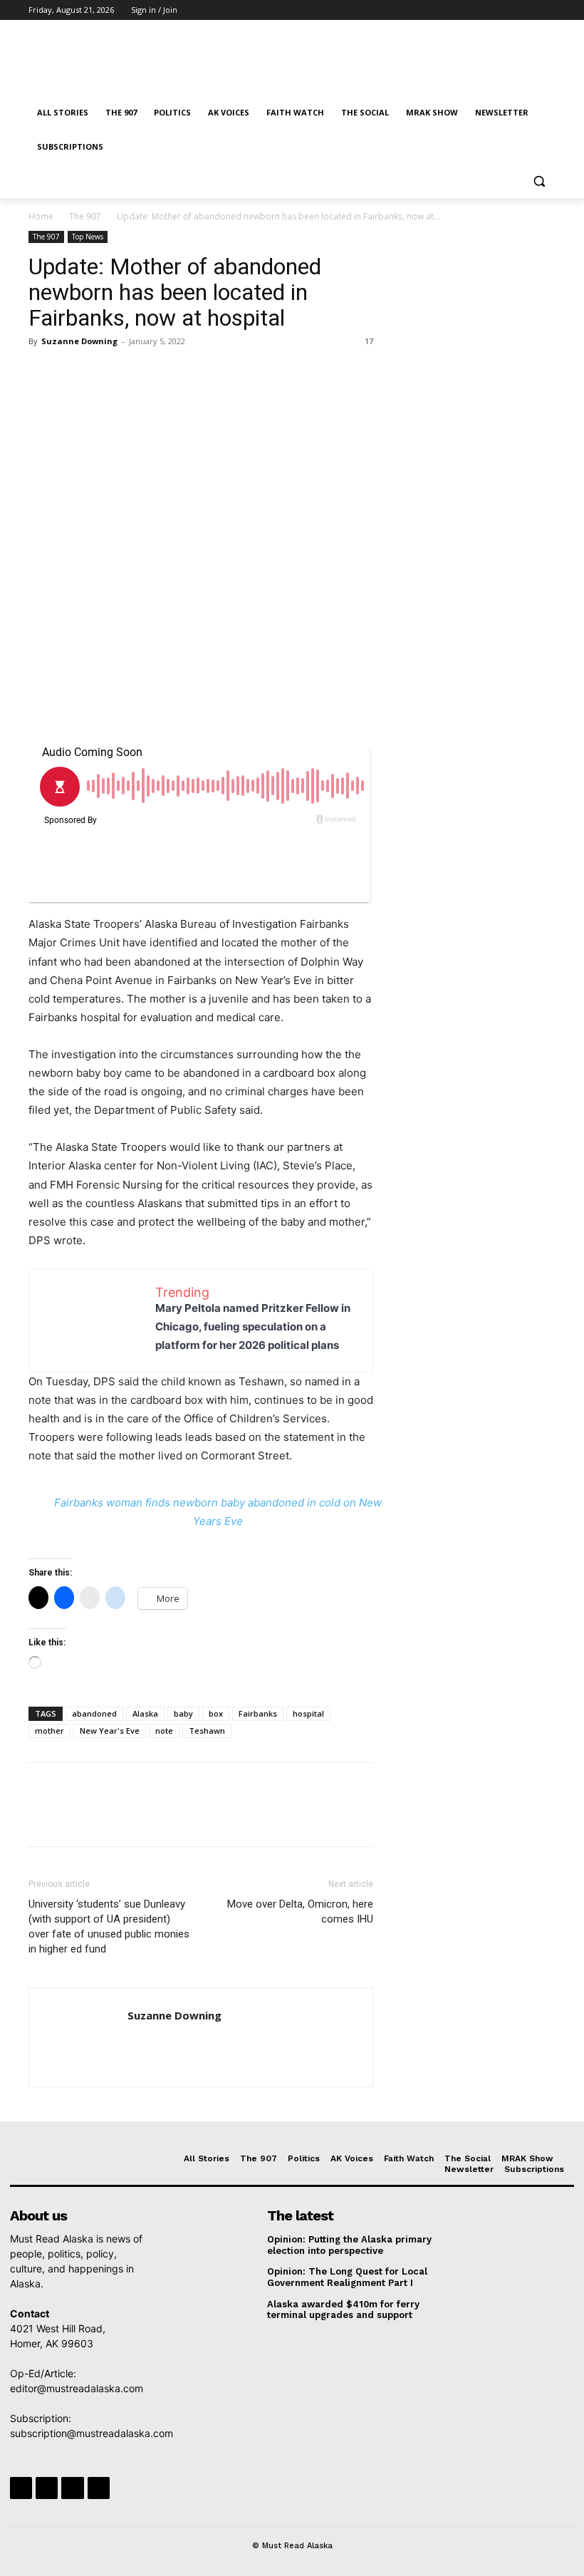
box (216, 1713)
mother (49, 1731)
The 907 (85, 216)
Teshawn (207, 1731)
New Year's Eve (110, 1731)
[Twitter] (508, 10)
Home (41, 216)
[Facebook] (468, 10)
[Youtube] (547, 10)
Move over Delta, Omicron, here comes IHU (300, 1912)
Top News (88, 237)
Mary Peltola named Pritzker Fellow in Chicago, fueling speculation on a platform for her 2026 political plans (253, 1326)
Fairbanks (258, 1713)
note (164, 1731)
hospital (308, 1713)
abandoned (94, 1713)
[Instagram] (488, 10)
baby (183, 1713)
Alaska (145, 1713)
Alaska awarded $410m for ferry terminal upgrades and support (343, 2310)
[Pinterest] (108, 373)
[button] (539, 181)
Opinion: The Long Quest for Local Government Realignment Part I (347, 2277)
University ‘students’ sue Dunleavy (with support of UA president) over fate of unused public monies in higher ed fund (109, 1926)
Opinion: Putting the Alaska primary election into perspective (349, 2245)
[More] (174, 373)
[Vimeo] (527, 10)
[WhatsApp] (141, 373)
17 (369, 341)
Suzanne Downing (79, 341)
